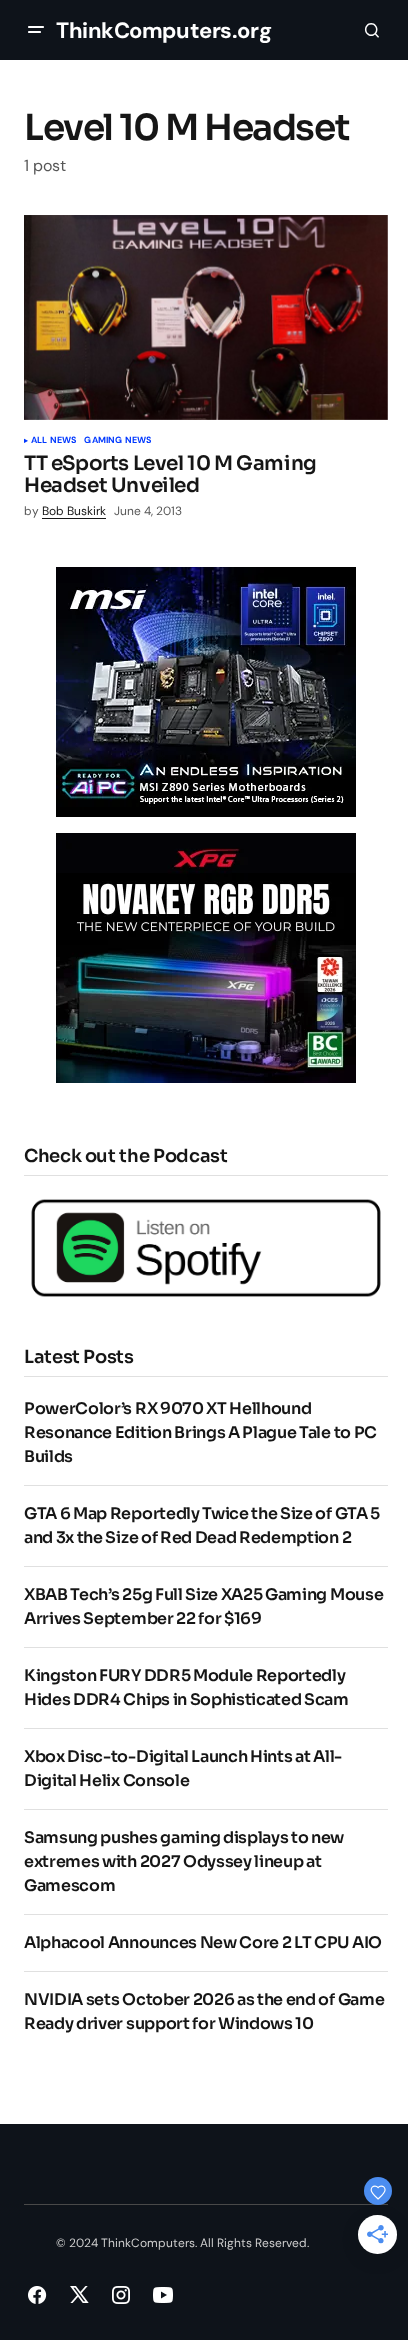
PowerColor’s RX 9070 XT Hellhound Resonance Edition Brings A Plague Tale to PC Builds (200, 1432)
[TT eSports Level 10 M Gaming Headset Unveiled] (206, 317)
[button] (36, 30)
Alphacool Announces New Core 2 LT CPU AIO (203, 1942)
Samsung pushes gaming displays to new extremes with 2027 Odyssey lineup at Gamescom (184, 1861)
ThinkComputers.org (163, 30)
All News (53, 441)
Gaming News (117, 441)
